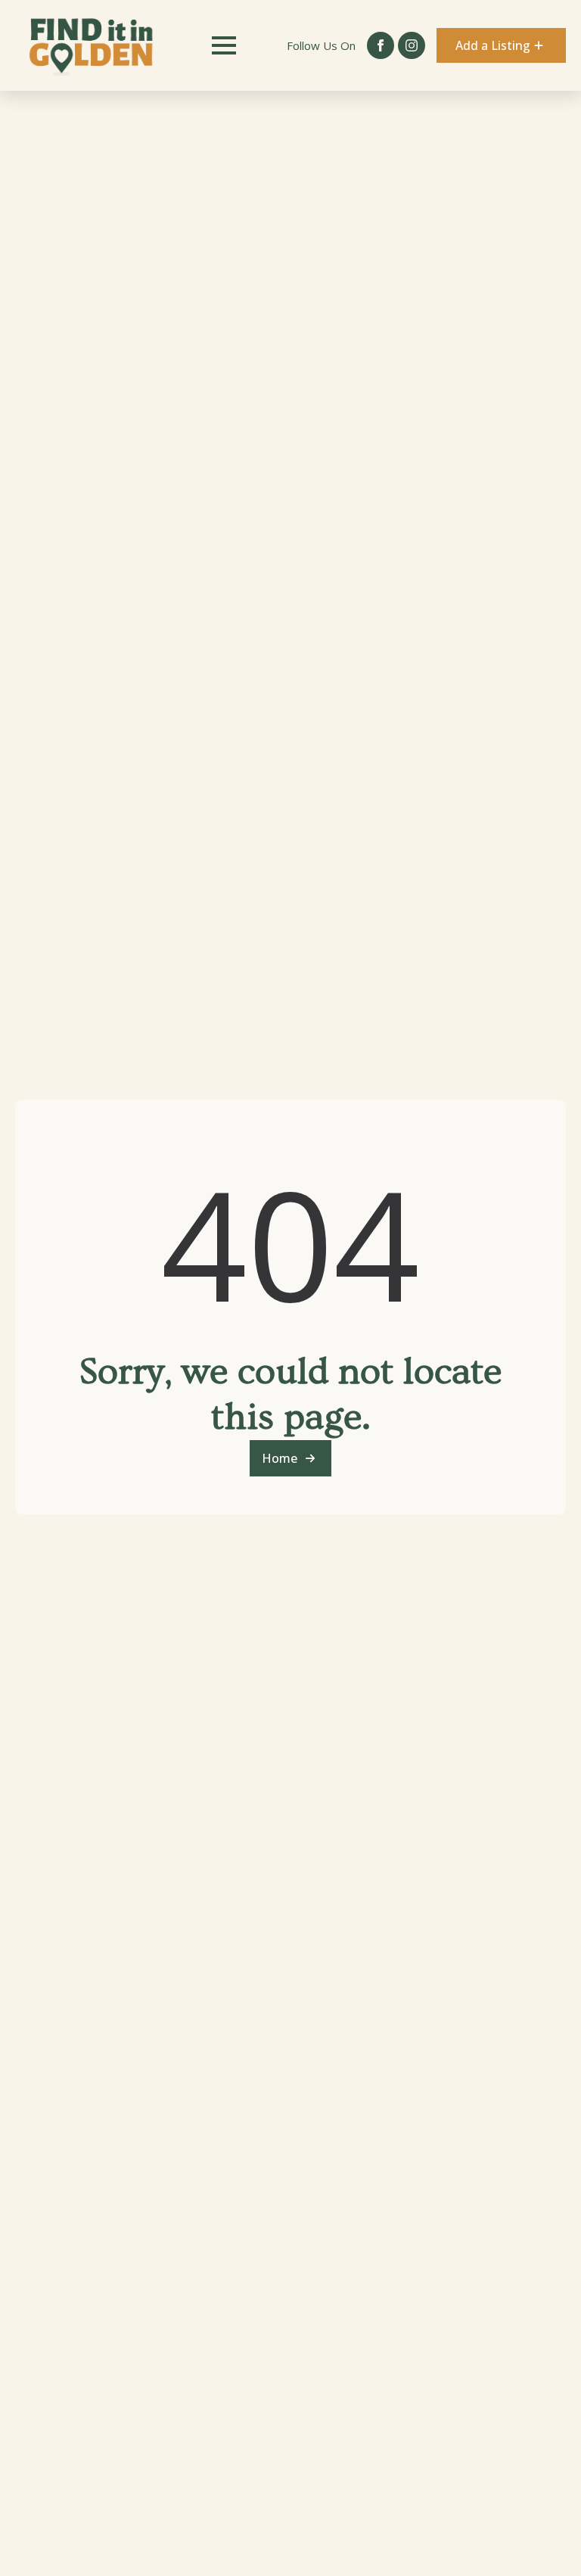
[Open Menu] (224, 45)
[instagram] (412, 45)
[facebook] (381, 45)
